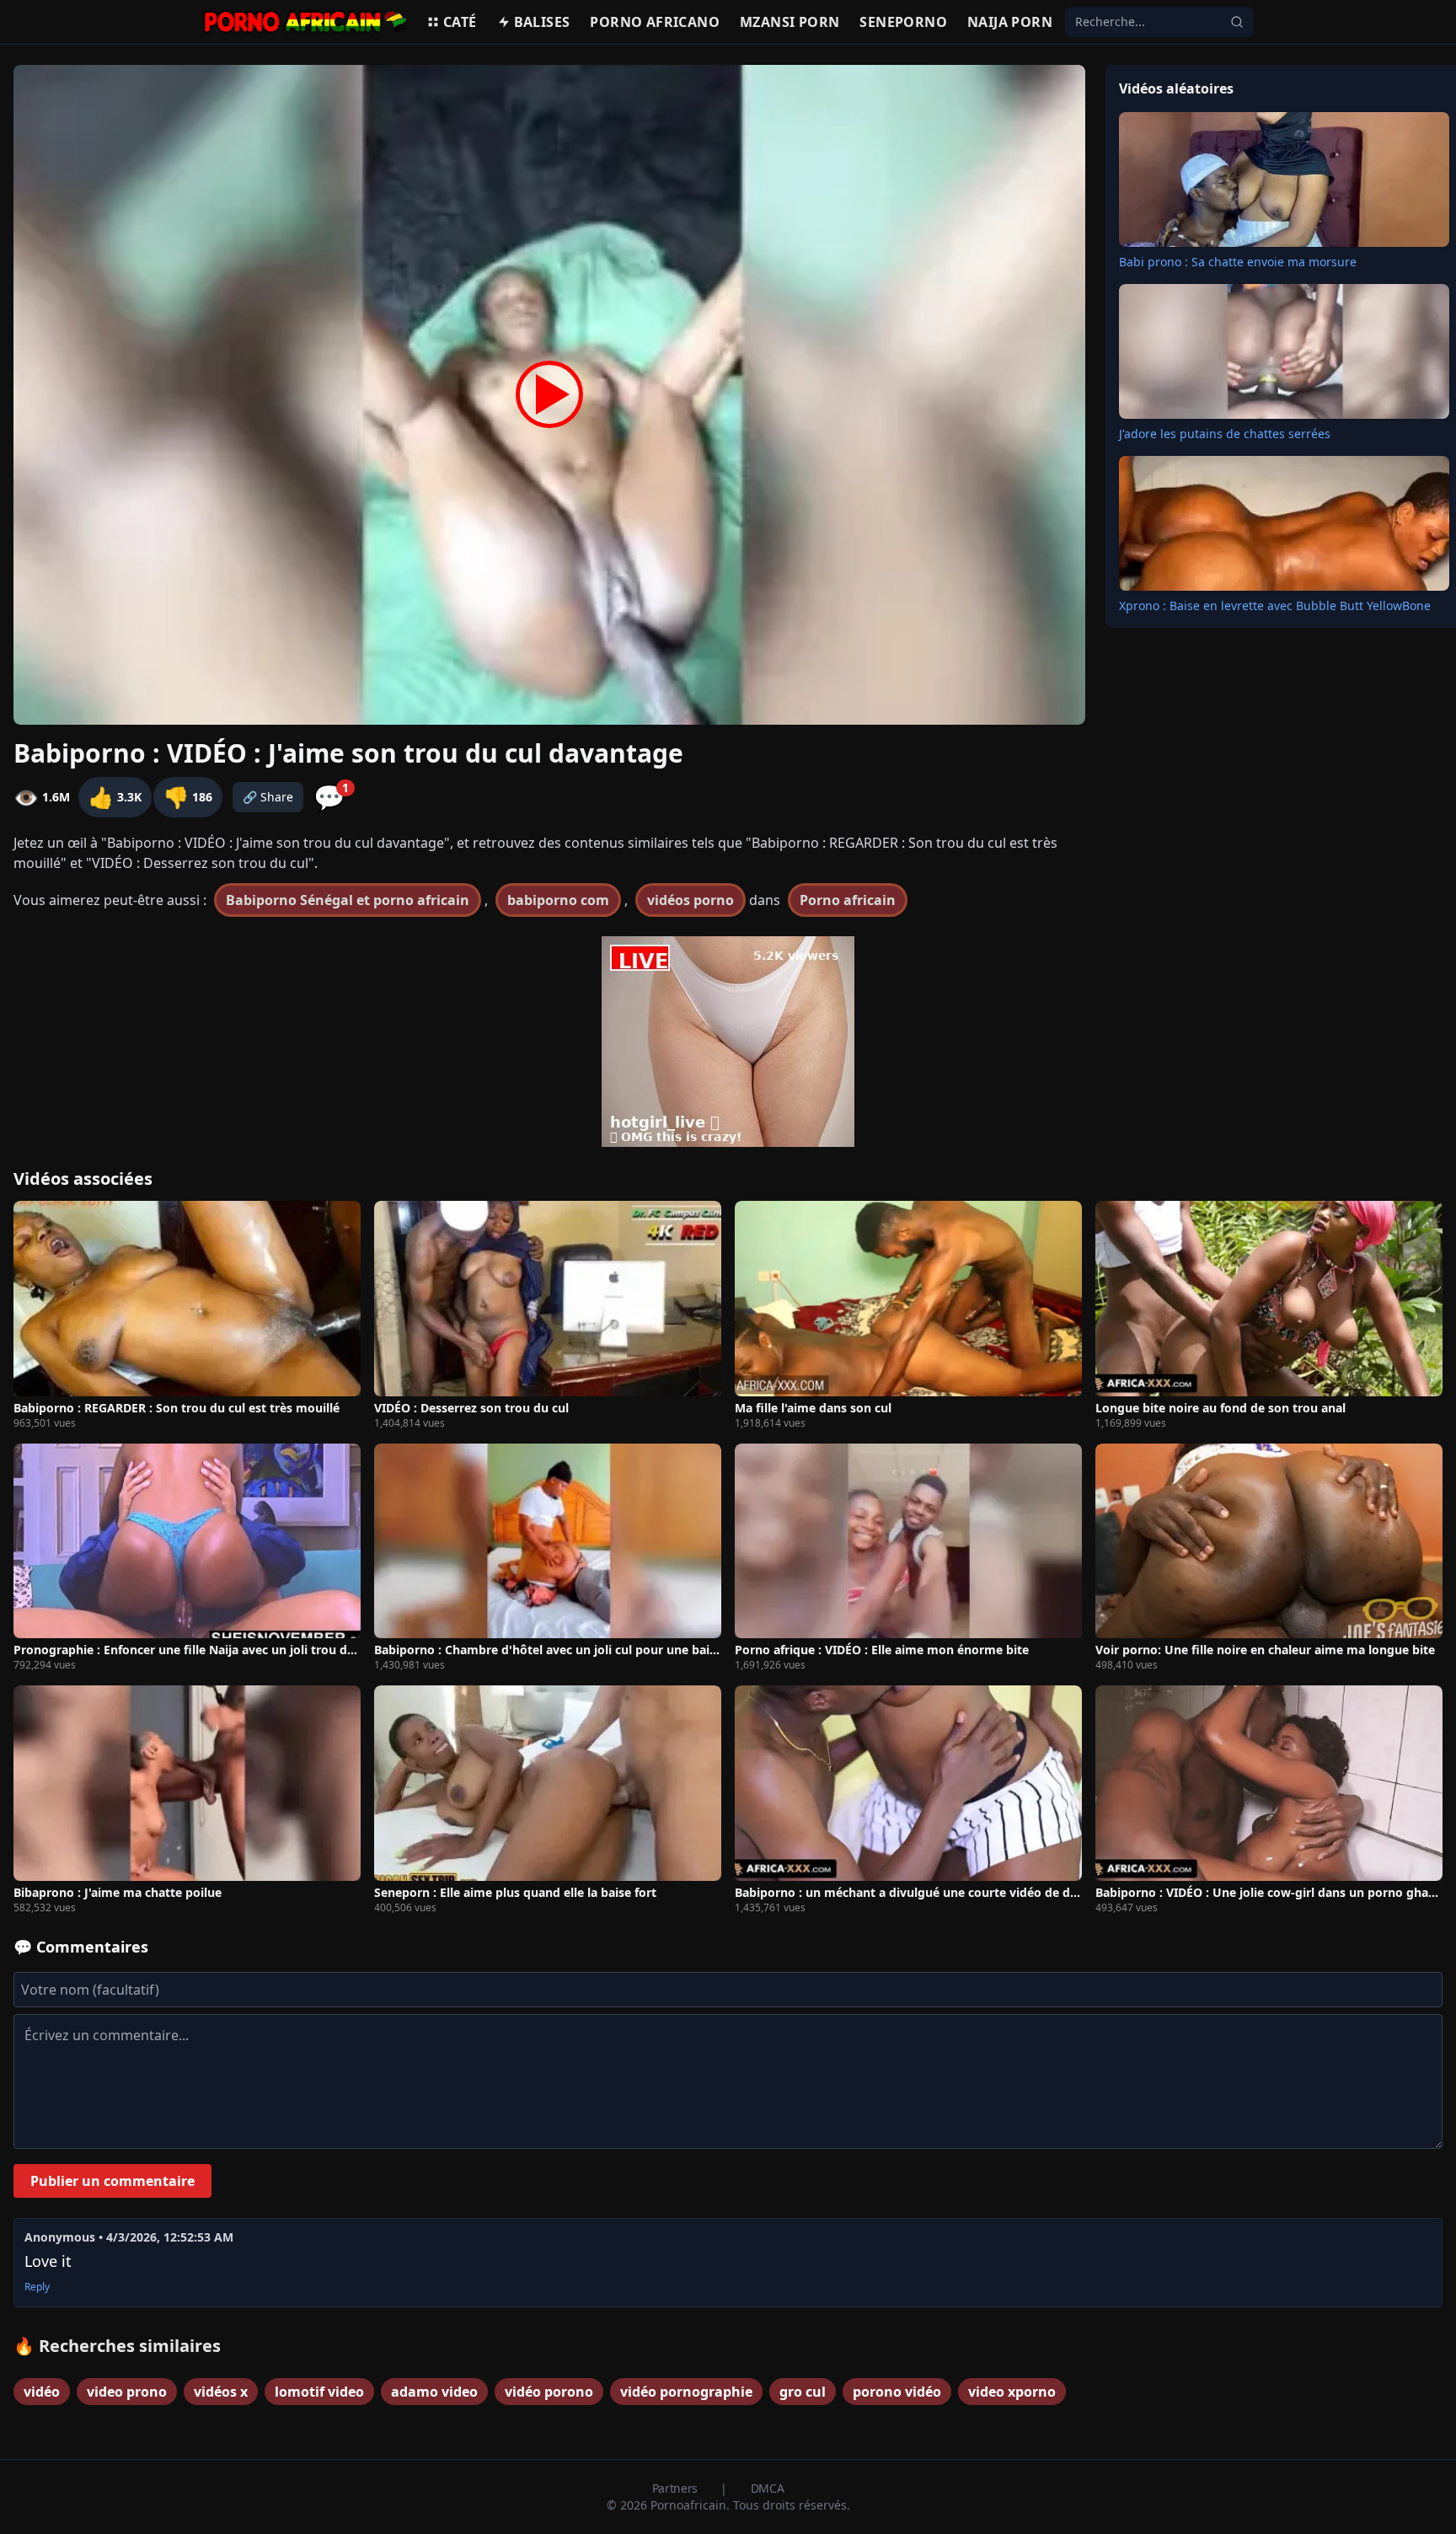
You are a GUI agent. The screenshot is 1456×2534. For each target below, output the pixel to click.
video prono (127, 2392)
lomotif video (319, 2392)
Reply (37, 2287)
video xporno (1012, 2392)
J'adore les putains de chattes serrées (1225, 434)
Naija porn (1010, 22)
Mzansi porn (790, 22)
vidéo (42, 2392)
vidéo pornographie (686, 2392)
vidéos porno (691, 900)
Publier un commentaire (112, 2181)
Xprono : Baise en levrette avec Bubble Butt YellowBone (1275, 605)
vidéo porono (549, 2392)
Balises (542, 22)
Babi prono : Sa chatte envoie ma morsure (1238, 262)
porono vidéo (897, 2392)
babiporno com (558, 900)
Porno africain (848, 900)
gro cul (803, 2392)
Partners (677, 2488)
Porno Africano (655, 22)
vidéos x (221, 2392)
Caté (460, 22)
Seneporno (903, 22)
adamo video (434, 2392)
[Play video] (549, 395)
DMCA (768, 2488)
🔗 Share (268, 797)
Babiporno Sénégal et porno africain (348, 900)
